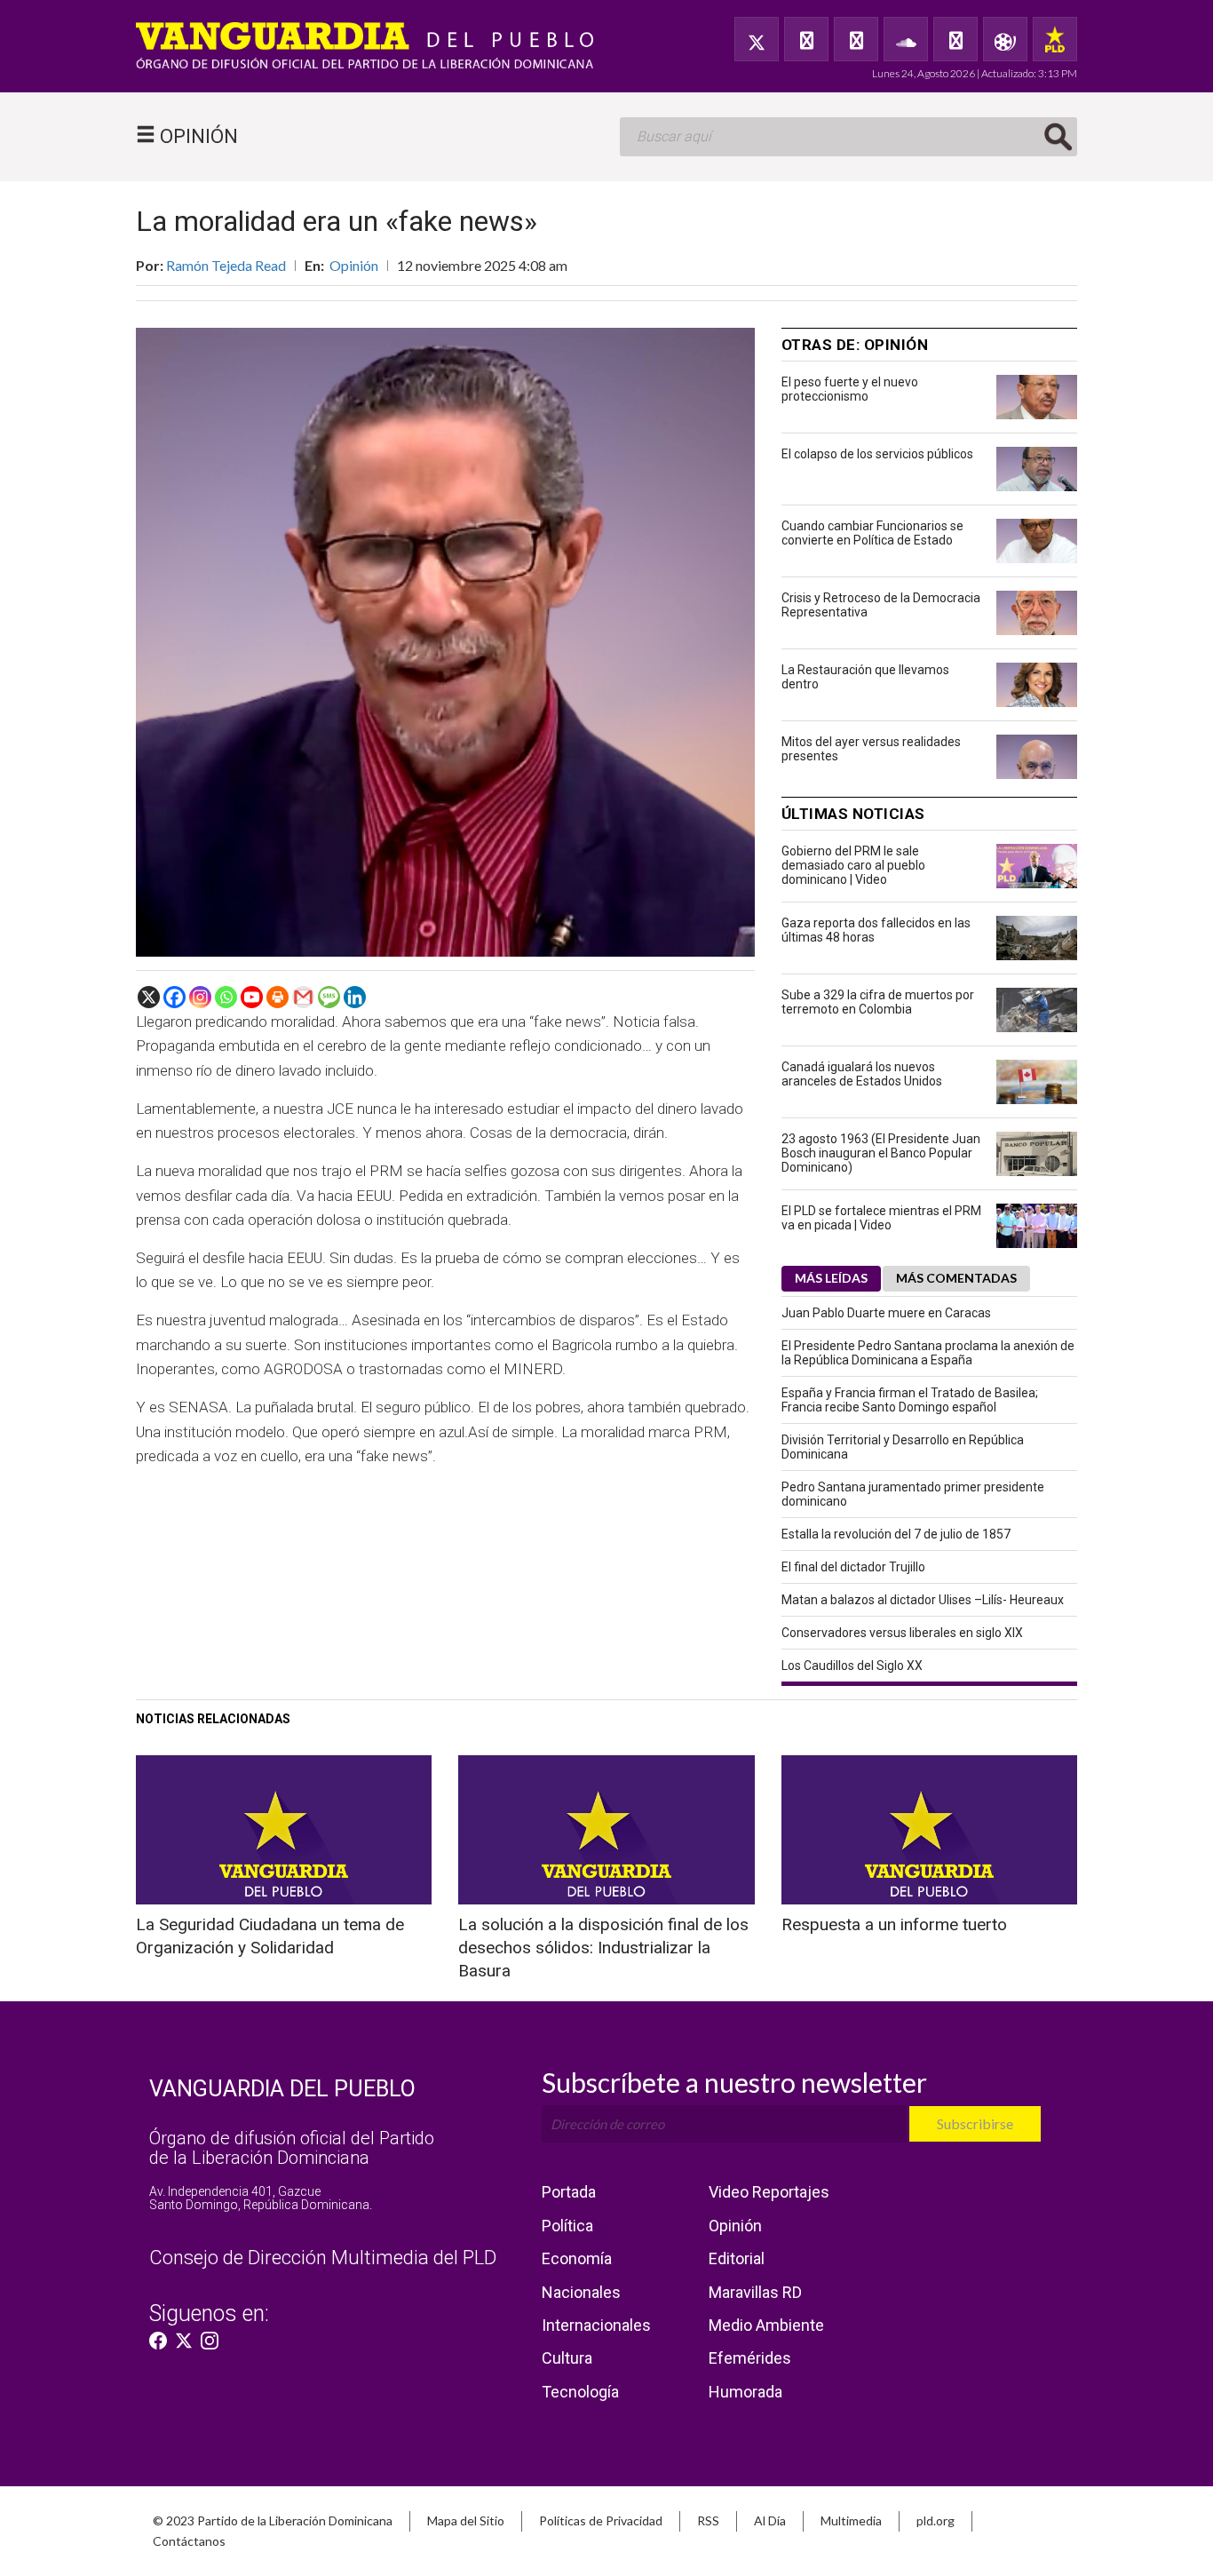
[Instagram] (200, 997)
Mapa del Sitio (466, 2520)
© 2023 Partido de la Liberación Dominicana (273, 2520)
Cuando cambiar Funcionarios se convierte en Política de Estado (872, 533)
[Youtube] (252, 997)
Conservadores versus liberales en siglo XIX (902, 1633)
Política (567, 2226)
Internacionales (596, 2325)
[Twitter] (757, 39)
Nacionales (581, 2292)
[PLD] (1055, 39)
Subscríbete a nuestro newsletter (734, 2082)
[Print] (277, 997)
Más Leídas (831, 1278)
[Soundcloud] (906, 39)
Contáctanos (189, 2541)
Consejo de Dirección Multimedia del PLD (323, 2258)
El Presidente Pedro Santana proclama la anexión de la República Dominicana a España (928, 1353)
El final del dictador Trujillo (853, 1567)
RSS (708, 2520)
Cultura (567, 2358)
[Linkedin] (355, 997)
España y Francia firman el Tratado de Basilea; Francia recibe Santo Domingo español (910, 1400)
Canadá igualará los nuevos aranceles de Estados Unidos (862, 1074)
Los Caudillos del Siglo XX (852, 1666)
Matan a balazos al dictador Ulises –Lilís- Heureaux (923, 1600)
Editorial (737, 2258)
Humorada (745, 2392)
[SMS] (329, 997)
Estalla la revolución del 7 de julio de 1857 (896, 1534)
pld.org (936, 2520)
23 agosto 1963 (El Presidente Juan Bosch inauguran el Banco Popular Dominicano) (881, 1153)
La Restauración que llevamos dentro (865, 677)
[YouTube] (856, 39)
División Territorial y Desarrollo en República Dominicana (903, 1447)
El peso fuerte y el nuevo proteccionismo (850, 389)
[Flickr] (955, 39)
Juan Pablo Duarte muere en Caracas (886, 1313)
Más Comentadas (956, 1278)
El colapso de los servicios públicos (877, 454)
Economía (577, 2258)
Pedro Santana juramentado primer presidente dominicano (913, 1494)
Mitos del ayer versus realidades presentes (871, 749)
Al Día (770, 2520)
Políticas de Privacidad (601, 2520)
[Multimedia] (1005, 39)
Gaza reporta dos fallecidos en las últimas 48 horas (876, 930)
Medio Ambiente (766, 2325)
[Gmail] (303, 997)
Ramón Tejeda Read (226, 265)
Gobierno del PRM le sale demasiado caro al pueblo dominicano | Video (853, 865)
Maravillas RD (755, 2292)
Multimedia (851, 2520)
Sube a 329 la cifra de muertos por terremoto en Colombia (878, 1002)
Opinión (354, 265)
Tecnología (580, 2392)
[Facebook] (806, 39)
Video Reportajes (769, 2192)
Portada (569, 2192)
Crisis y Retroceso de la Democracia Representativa (881, 605)
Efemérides (750, 2358)
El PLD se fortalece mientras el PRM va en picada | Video (881, 1218)
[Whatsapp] (226, 997)
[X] (149, 997)
